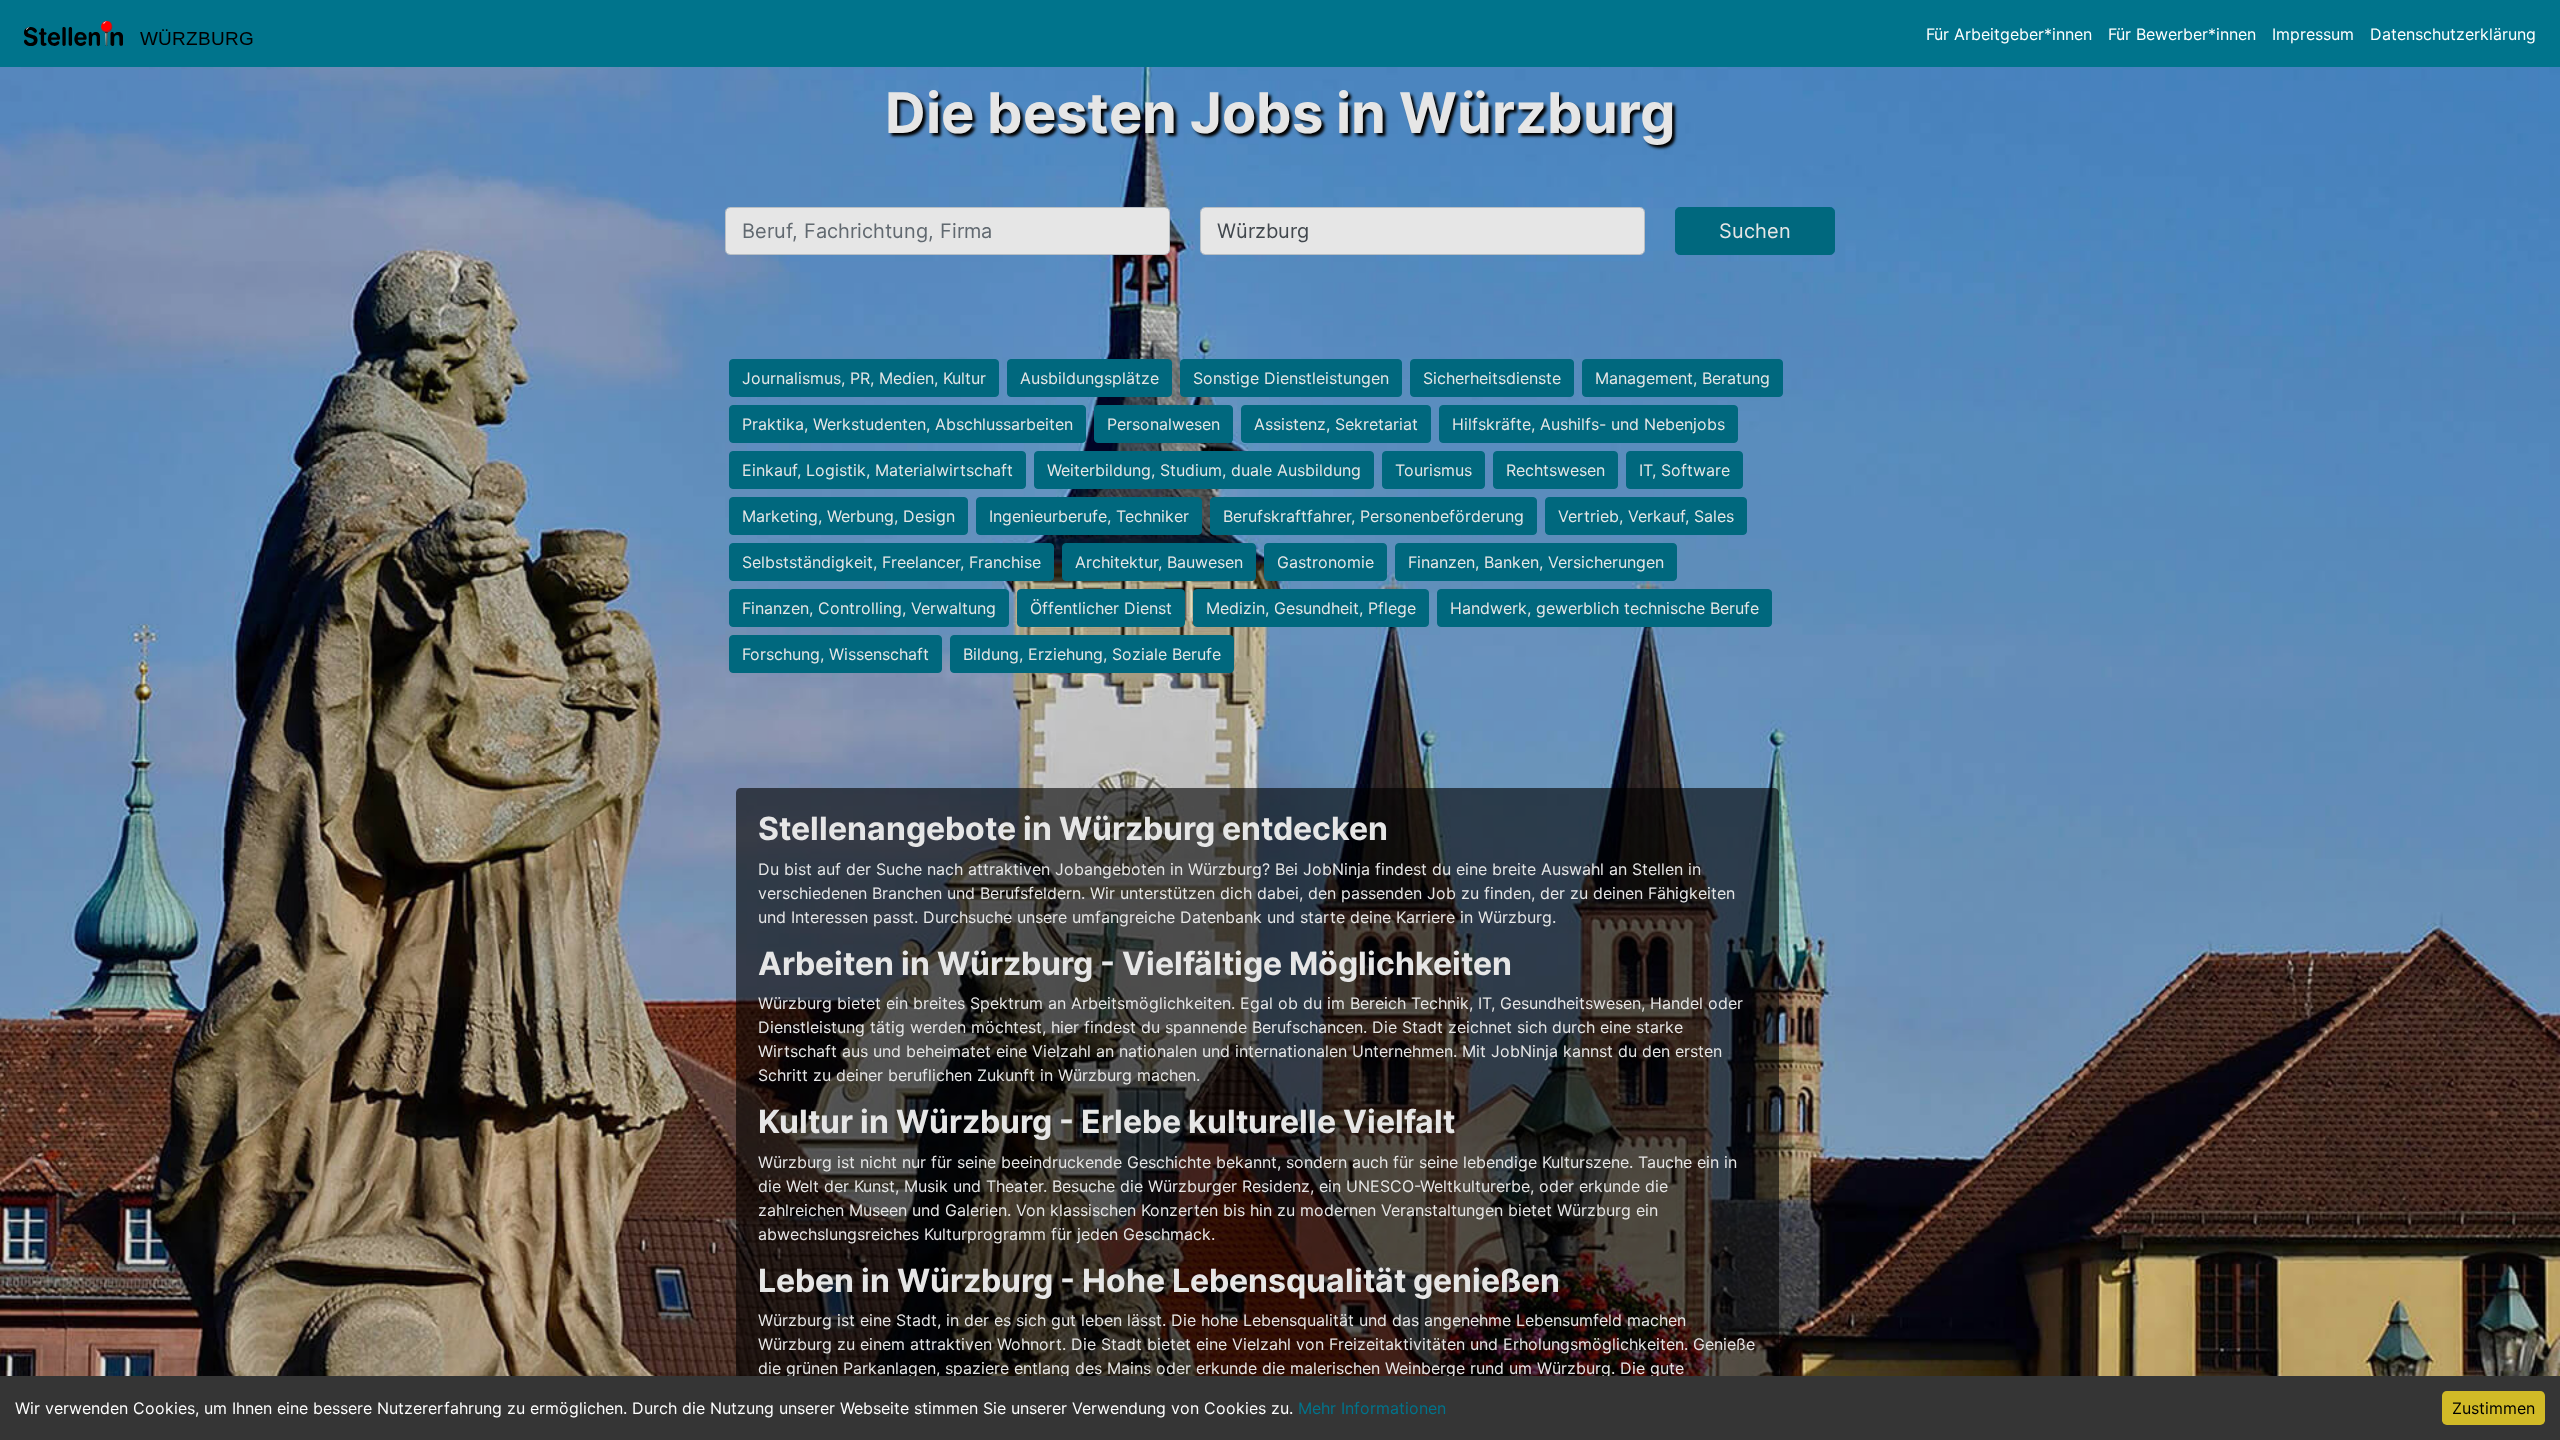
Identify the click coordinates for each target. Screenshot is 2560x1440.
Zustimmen (2493, 1408)
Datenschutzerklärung (2453, 34)
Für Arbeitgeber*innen (2009, 34)
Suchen (1755, 231)
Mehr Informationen (1372, 1408)
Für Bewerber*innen (2182, 34)
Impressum (2313, 34)
